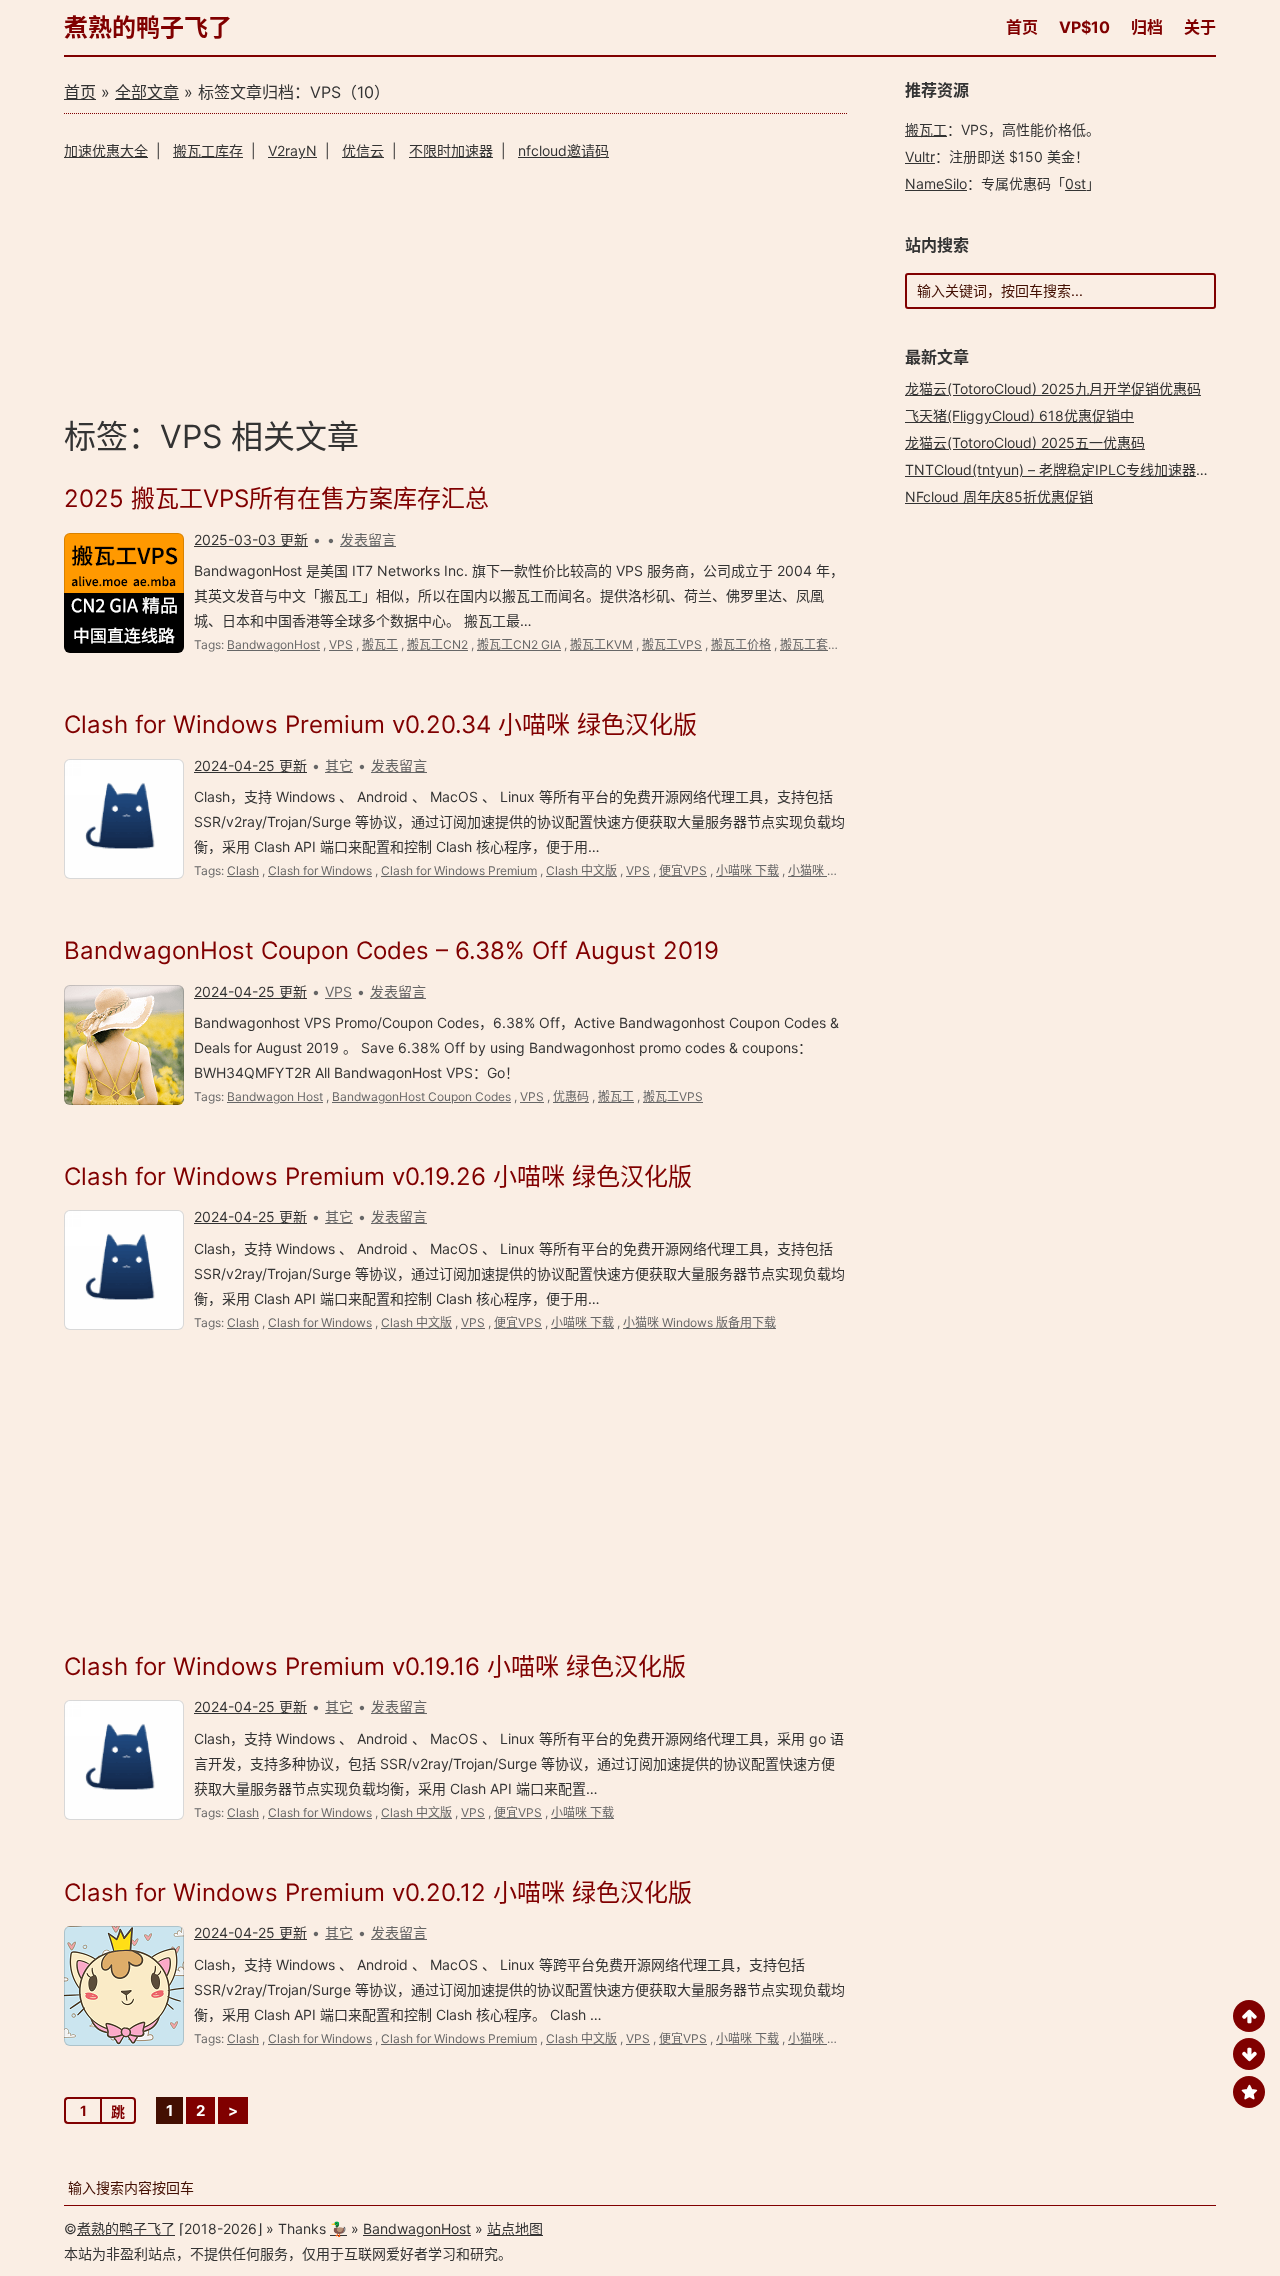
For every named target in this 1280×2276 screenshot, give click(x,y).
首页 (1022, 27)
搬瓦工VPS (672, 644)
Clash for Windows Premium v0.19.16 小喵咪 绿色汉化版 (375, 1666)
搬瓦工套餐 (810, 644)
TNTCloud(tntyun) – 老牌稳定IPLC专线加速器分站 (1064, 469)
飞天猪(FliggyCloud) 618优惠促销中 (1019, 415)
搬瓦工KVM (601, 644)
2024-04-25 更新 (250, 765)
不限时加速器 (451, 150)
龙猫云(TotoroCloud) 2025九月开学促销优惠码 (1053, 388)
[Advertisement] (455, 285)
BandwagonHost (273, 644)
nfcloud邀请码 (563, 150)
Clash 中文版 (581, 870)
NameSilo (936, 183)
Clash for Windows (320, 870)
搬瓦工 (380, 644)
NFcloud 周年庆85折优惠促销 (999, 496)
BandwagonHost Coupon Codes (421, 1096)
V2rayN (292, 150)
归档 (1147, 27)
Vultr (920, 156)
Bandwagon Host (275, 1096)
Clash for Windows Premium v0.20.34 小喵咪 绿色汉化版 (380, 724)
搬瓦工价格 (741, 644)
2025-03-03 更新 (251, 539)
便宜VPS (683, 870)
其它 (339, 765)
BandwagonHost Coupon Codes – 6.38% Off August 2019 (391, 950)
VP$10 (1084, 27)
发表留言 (368, 539)
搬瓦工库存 (208, 150)
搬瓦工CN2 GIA (519, 644)
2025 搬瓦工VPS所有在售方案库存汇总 (276, 498)
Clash (243, 870)
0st (1075, 183)
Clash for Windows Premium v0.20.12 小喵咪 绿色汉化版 (378, 1892)
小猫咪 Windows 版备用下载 (699, 1322)
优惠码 (571, 1096)
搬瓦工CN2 (437, 644)
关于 (1200, 27)
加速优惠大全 (106, 150)
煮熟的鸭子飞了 (148, 27)
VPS (341, 644)
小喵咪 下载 (747, 870)
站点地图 (515, 2228)
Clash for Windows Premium (459, 870)
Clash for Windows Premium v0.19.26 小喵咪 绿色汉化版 (378, 1176)
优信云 (363, 150)
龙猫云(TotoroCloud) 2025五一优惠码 (1025, 442)
